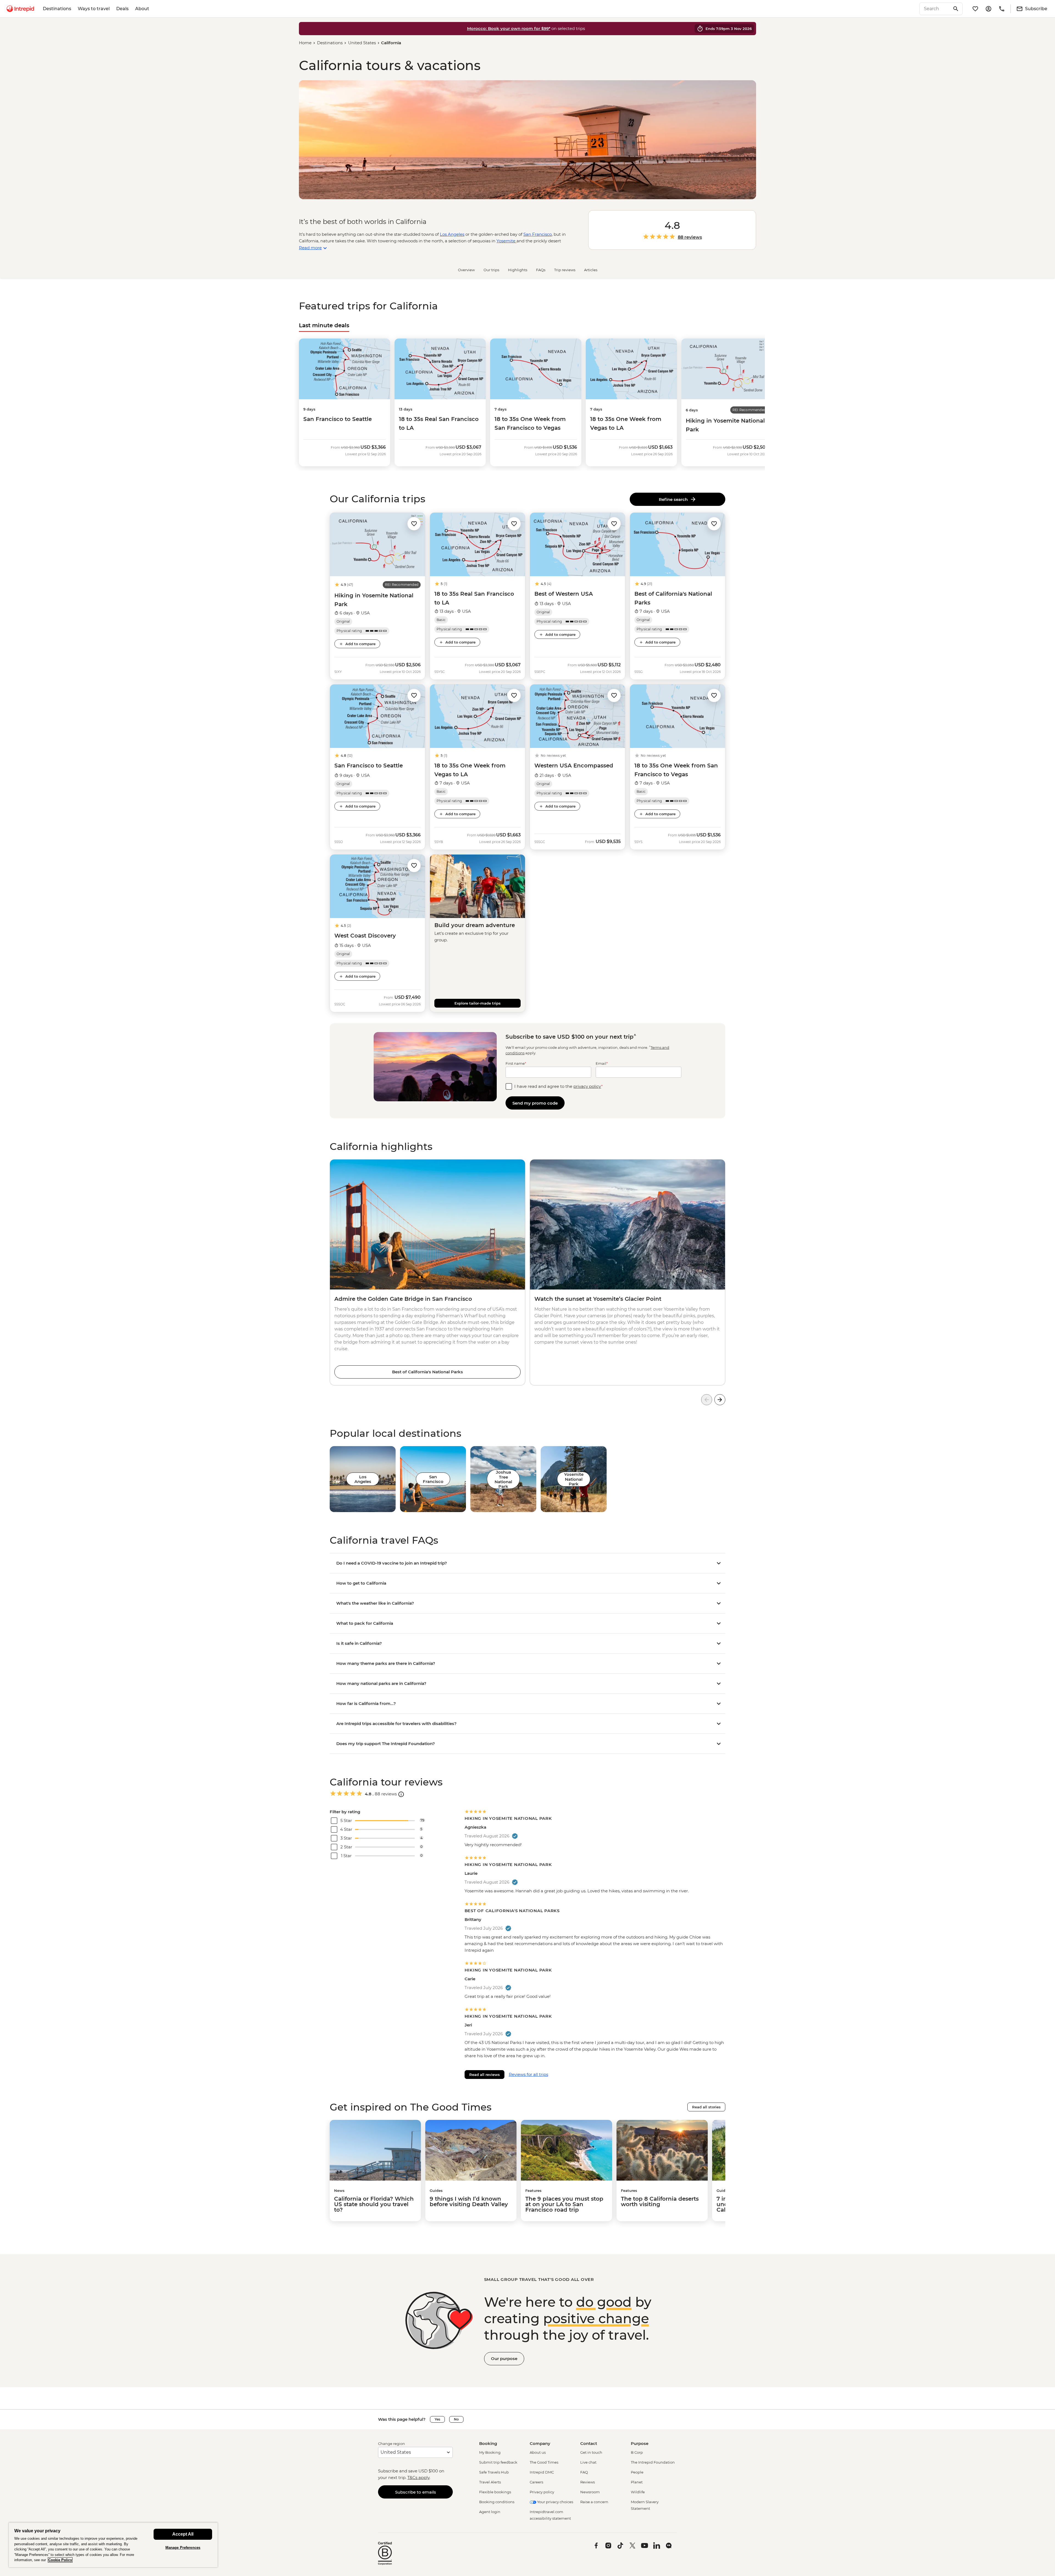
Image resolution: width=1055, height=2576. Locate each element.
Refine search (674, 499)
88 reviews (690, 237)
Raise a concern (594, 2502)
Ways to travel (94, 9)
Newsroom (590, 2492)
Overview (466, 270)
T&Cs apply (418, 2477)
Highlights (518, 270)
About (142, 9)
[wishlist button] (414, 524)
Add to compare (360, 644)
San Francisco (538, 234)
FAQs (541, 270)
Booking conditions (497, 2502)
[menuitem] (20, 9)
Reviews (588, 2482)
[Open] (401, 1794)
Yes (437, 2419)
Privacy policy (542, 2492)
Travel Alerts (490, 2482)
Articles (591, 270)
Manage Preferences (183, 2548)
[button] (414, 524)
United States (362, 43)
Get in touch (591, 2452)
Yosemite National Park (574, 1479)
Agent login (490, 2512)
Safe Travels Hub (494, 2472)
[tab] (324, 325)
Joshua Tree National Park (503, 1479)
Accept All (183, 2534)
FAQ (584, 2472)
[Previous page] (707, 1400)
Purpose (640, 2443)
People (637, 2472)
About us (538, 2452)
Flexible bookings (495, 2492)
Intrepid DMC (542, 2472)
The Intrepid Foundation (653, 2462)
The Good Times (544, 2462)
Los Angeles (452, 234)
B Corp (637, 2452)
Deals (122, 9)
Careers (536, 2482)
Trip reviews (565, 270)
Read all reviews (485, 2075)
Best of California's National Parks (427, 1372)
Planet (637, 2482)
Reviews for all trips (528, 2074)
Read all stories (706, 2107)
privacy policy (587, 1086)
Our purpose (504, 2359)
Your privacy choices (555, 2502)
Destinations (57, 9)
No (456, 2419)
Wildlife (638, 2492)
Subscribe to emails (416, 2492)
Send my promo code (535, 1103)
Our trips (491, 270)
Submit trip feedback (498, 2462)
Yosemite (506, 241)
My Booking (490, 2452)
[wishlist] (975, 9)
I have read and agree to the (559, 1086)
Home (305, 43)
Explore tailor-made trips (477, 1003)
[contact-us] (1002, 9)
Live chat (588, 2462)
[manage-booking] (989, 9)
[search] (935, 9)
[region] (113, 2545)
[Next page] (720, 1400)
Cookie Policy (60, 2560)
